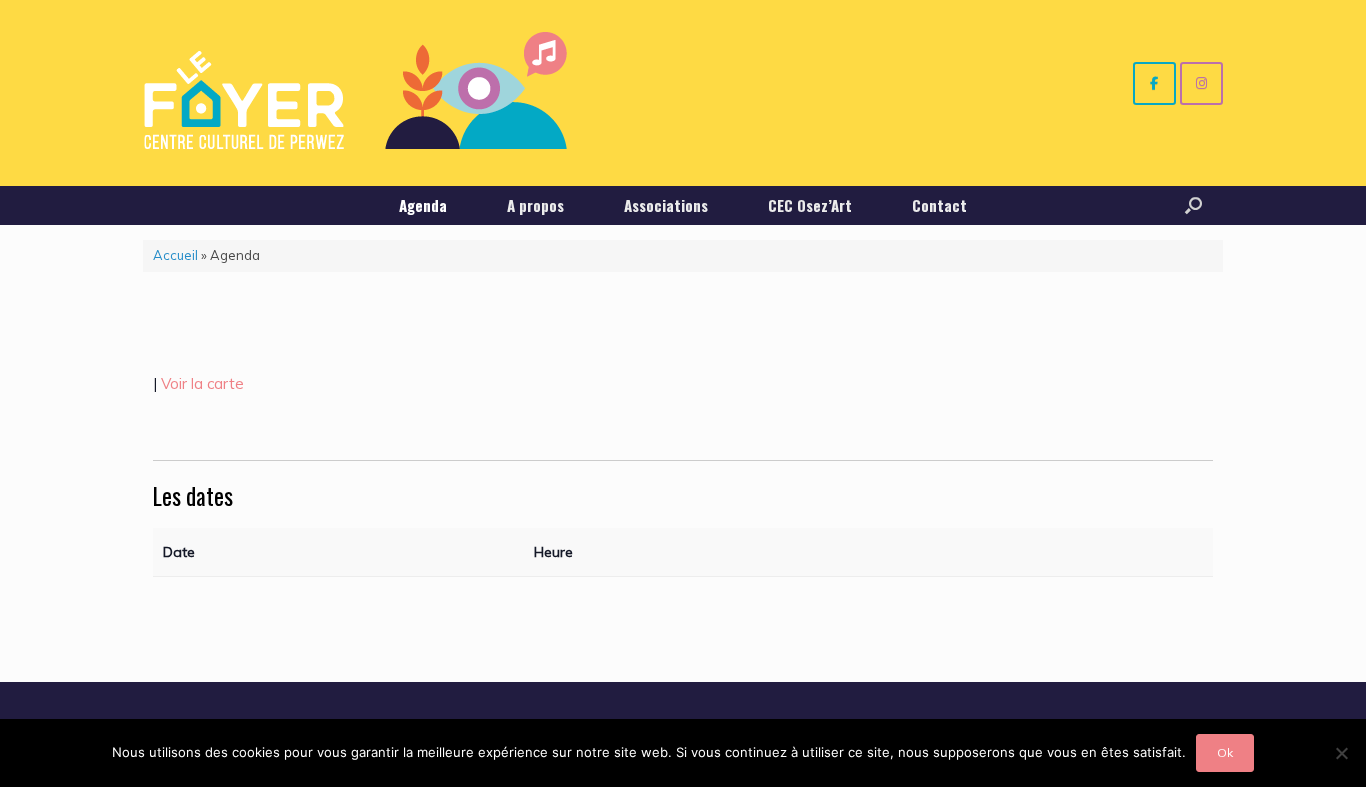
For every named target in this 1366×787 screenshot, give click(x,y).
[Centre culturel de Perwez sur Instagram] (1201, 83)
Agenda (423, 205)
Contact (939, 205)
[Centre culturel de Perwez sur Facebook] (1154, 83)
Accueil (175, 255)
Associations (666, 205)
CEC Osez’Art (810, 205)
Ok (1225, 752)
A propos (535, 205)
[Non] (1341, 753)
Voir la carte (202, 383)
